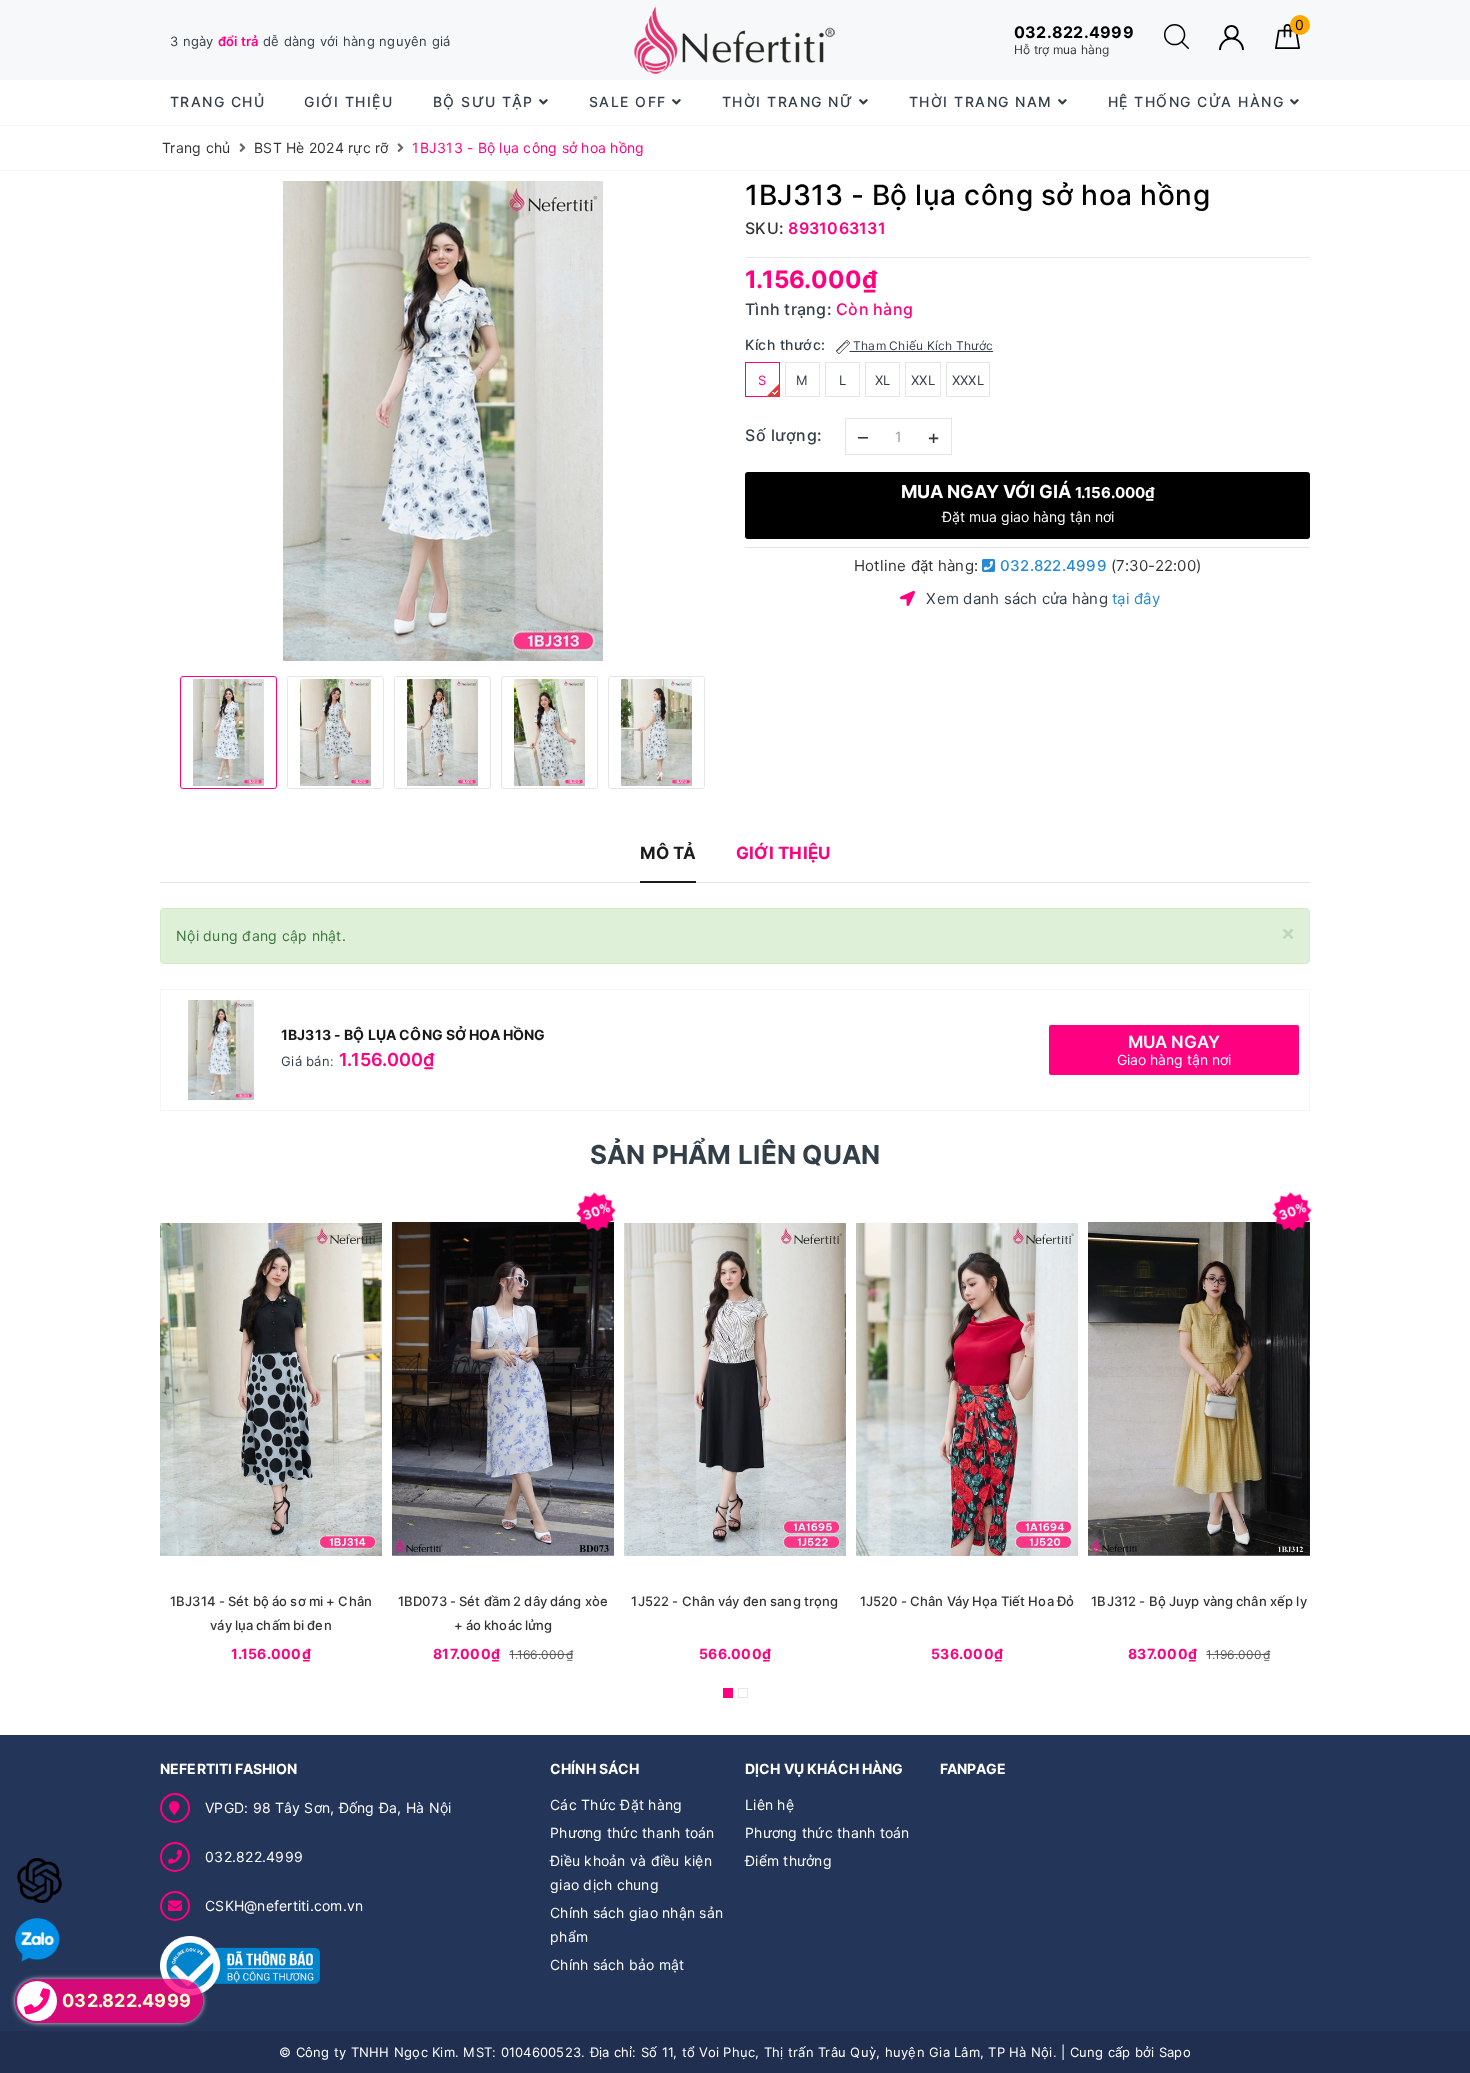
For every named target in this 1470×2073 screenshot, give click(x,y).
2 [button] (743, 1693)
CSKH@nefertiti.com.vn (284, 1905)
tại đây (1136, 598)
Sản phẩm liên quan (735, 1154)
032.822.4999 (1051, 565)
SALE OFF (631, 101)
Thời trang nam (984, 101)
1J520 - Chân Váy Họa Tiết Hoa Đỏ (967, 1601)
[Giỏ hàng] (1287, 43)
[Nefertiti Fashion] (734, 40)
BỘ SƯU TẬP (486, 101)
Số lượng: (784, 435)
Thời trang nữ (790, 101)
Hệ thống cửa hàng (1199, 101)
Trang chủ (218, 101)
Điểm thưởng (788, 1860)
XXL (923, 380)
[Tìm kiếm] (1176, 43)
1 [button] (728, 1693)
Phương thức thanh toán (632, 1832)
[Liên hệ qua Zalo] (37, 1940)
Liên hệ (769, 1804)
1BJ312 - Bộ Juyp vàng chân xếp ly (1198, 1601)
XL (883, 380)
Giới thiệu (348, 101)
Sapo (1175, 2052)
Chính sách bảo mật (617, 1964)
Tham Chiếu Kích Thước (922, 345)
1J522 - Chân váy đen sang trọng (734, 1601)
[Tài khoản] (1231, 37)
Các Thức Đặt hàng (616, 1804)
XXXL (968, 380)
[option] (442, 421)
